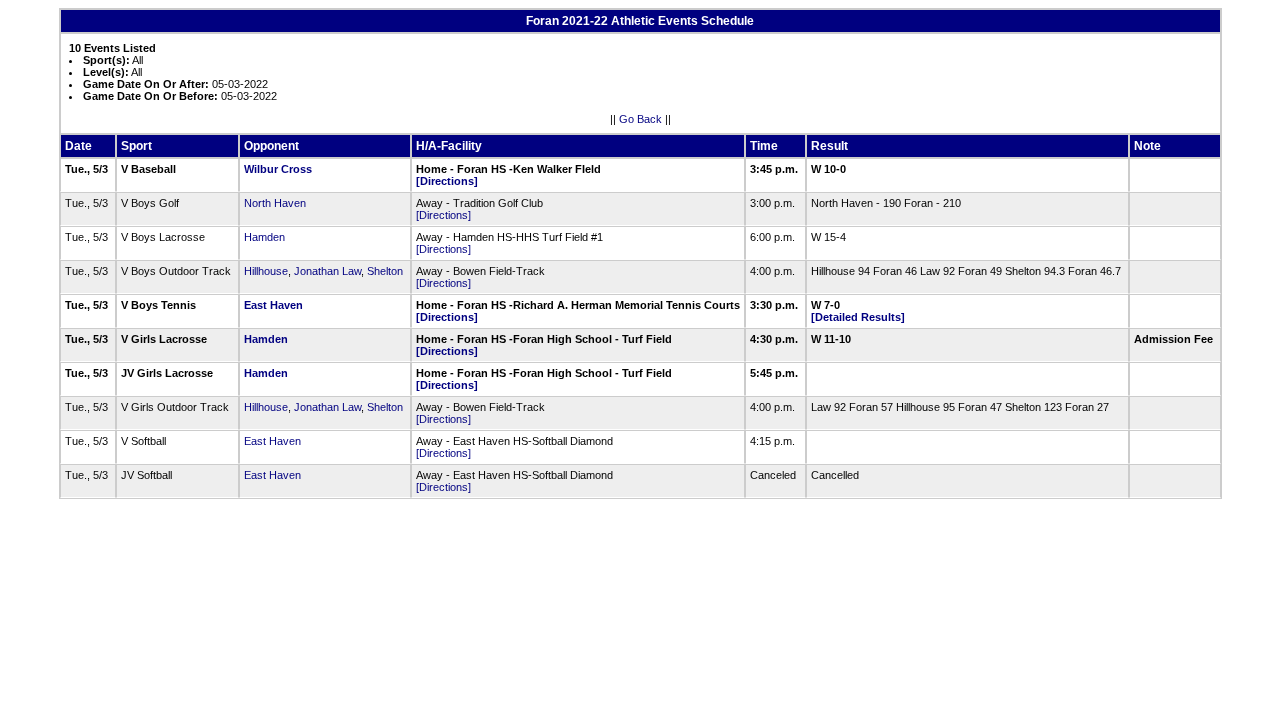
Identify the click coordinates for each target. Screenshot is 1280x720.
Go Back (640, 119)
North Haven (275, 203)
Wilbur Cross (278, 169)
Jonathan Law (327, 271)
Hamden (264, 237)
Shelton (385, 271)
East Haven (273, 305)
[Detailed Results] (858, 317)
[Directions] (447, 181)
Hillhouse (266, 271)
